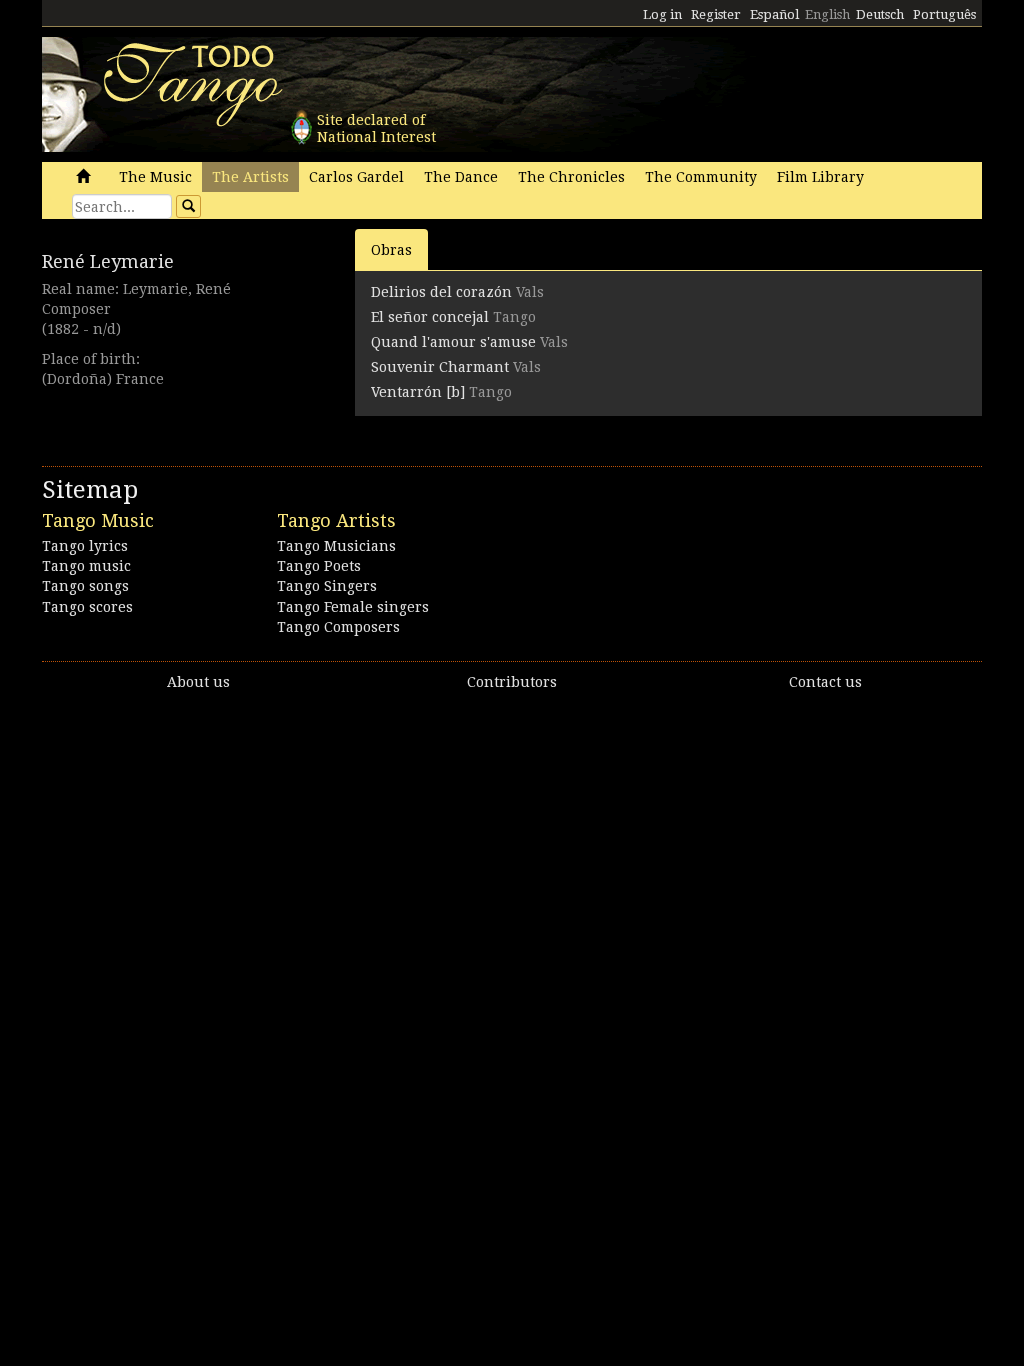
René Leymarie (108, 261)
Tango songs (85, 586)
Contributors (512, 682)
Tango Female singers (353, 607)
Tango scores (87, 607)
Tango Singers (327, 586)
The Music (155, 177)
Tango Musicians (336, 546)
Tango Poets (319, 566)
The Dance (461, 177)
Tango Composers (338, 627)
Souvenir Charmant (440, 367)
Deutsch (880, 14)
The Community (701, 177)
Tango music (86, 566)
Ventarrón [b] (418, 392)
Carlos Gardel (356, 177)
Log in (662, 14)
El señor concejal (430, 317)
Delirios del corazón (441, 292)
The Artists (250, 177)
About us (198, 682)
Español (774, 14)
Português (944, 14)
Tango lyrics (85, 546)
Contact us (825, 682)
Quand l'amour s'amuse (453, 342)
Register (716, 14)
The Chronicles (571, 177)
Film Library (820, 177)
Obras (391, 250)
